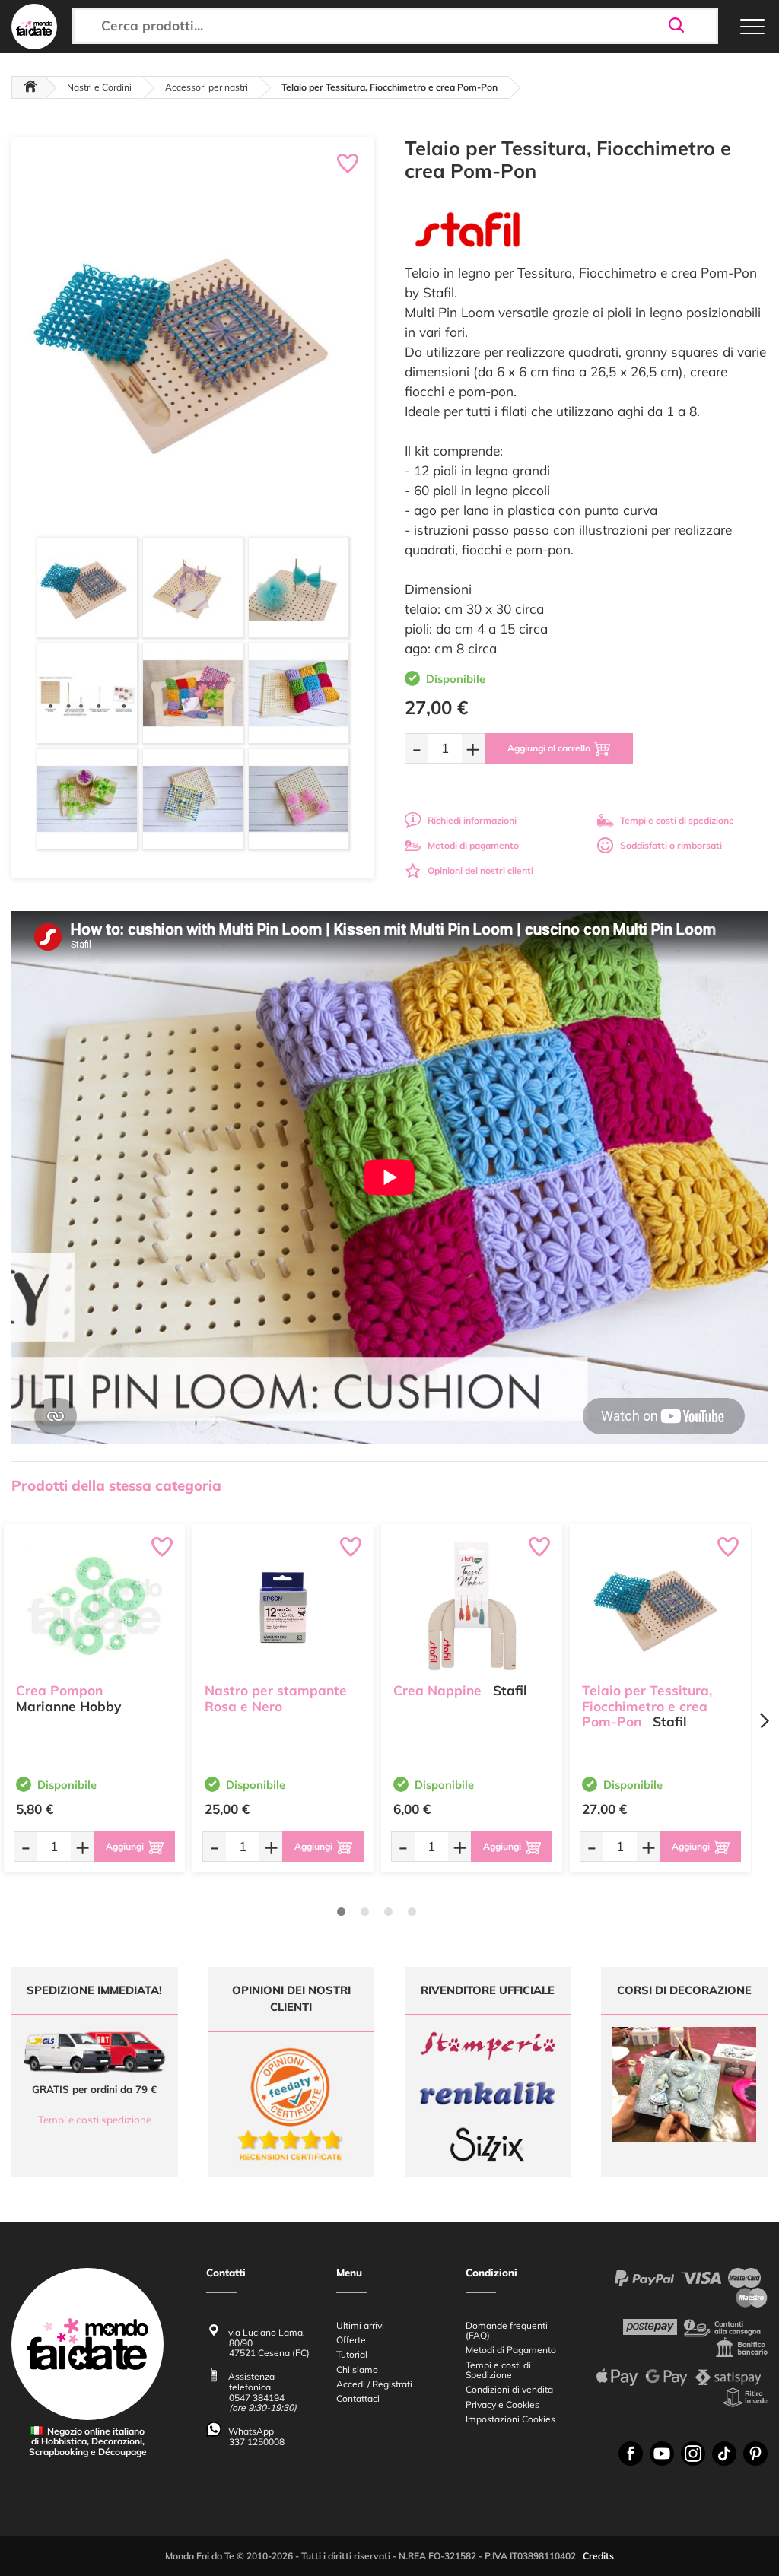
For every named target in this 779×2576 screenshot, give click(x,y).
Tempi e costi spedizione (95, 2120)
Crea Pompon (59, 1690)
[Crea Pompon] (94, 1607)
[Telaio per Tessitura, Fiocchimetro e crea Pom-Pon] (660, 1607)
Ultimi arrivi (360, 2325)
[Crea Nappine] (472, 1607)
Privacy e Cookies (502, 2404)
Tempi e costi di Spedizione (498, 2370)
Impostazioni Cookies (510, 2419)
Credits (598, 2556)
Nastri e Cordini (99, 87)
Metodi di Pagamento (511, 2350)
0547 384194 (257, 2398)
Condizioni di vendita (509, 2389)
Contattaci (358, 2398)
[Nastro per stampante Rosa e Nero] (283, 1607)
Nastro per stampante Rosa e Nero (276, 1698)
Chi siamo (357, 2370)
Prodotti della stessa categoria (116, 1485)
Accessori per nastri (207, 87)
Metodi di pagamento (473, 845)
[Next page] (764, 1721)
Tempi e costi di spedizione (677, 820)
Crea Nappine (437, 1690)
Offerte (351, 2340)
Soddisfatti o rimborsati (671, 845)
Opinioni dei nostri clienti (480, 870)
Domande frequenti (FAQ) (507, 2330)
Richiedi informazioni (472, 820)
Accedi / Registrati (374, 2384)
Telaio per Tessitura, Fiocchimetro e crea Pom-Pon (647, 1706)
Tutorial (352, 2354)
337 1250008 (257, 2442)
